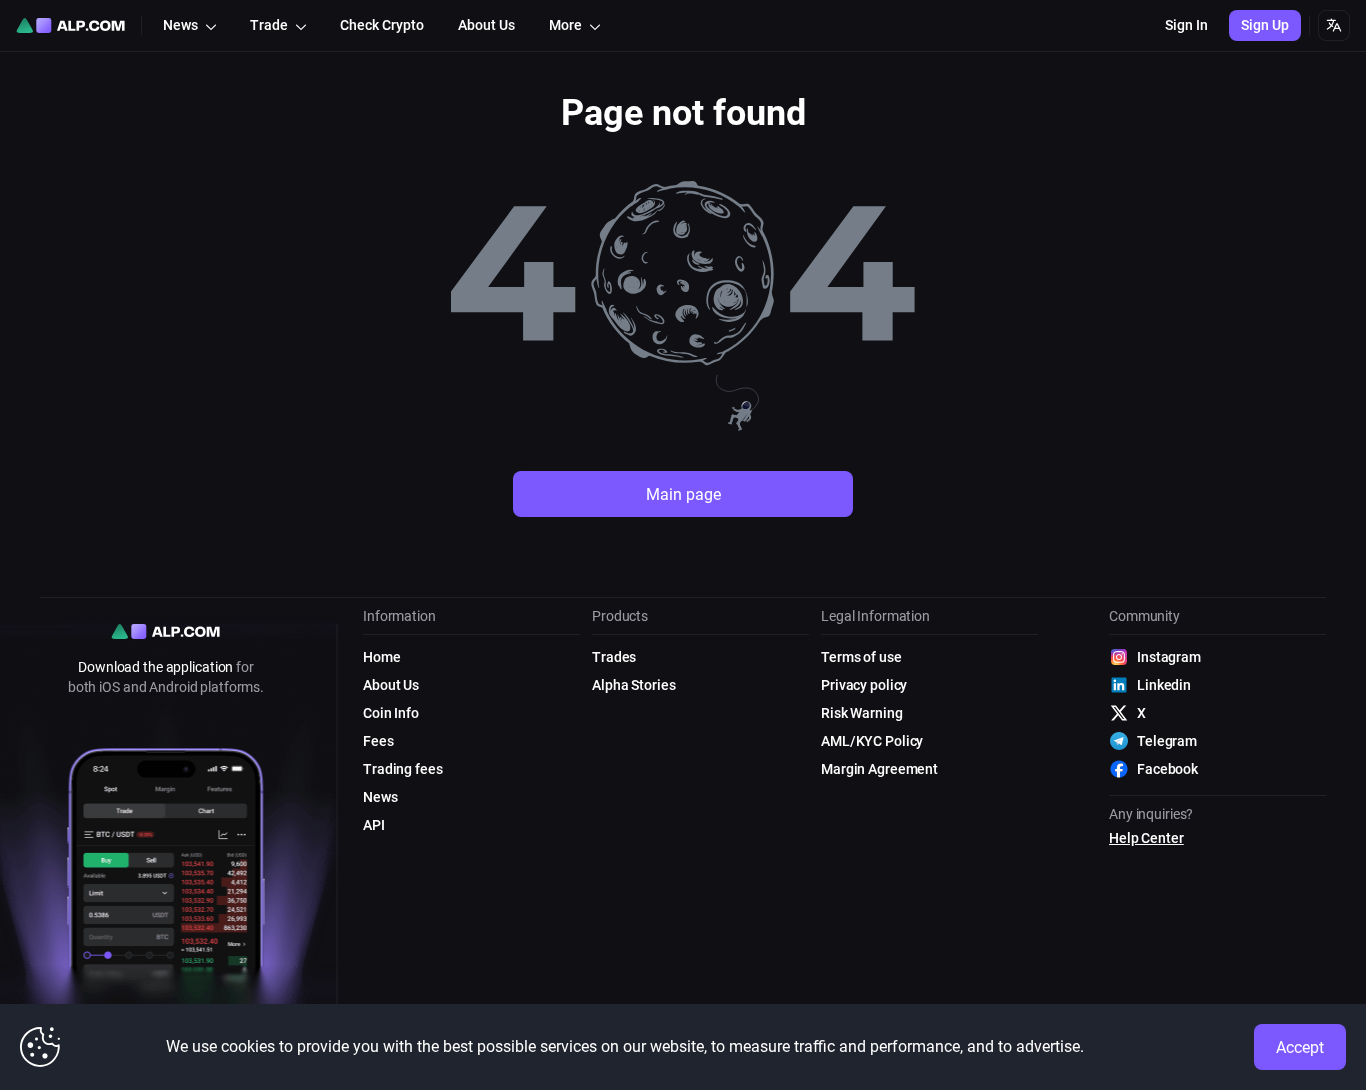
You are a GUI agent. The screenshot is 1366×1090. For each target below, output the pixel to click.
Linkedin (1164, 685)
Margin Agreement (879, 769)
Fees (378, 741)
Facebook (1167, 769)
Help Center (1146, 838)
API (374, 825)
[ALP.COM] (70, 25)
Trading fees (403, 769)
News (380, 797)
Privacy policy (864, 685)
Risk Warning (862, 713)
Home (382, 657)
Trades (614, 657)
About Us (391, 685)
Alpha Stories (633, 685)
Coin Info (391, 713)
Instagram (1169, 657)
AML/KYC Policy (872, 741)
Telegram (1167, 741)
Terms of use (861, 657)
